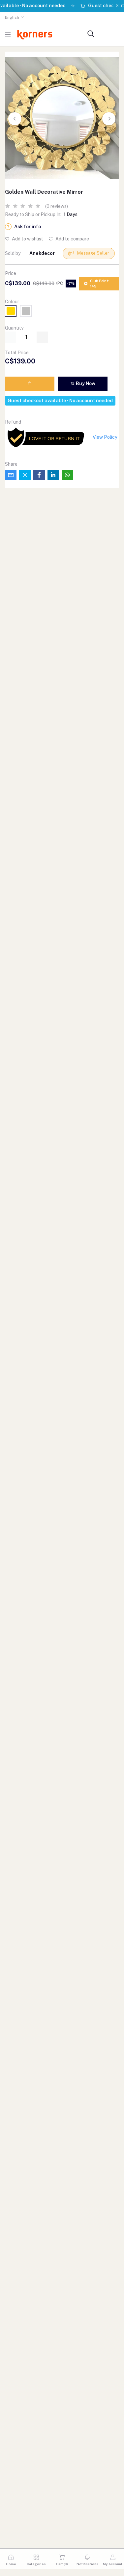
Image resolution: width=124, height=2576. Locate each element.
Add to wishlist (27, 239)
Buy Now (85, 384)
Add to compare (72, 239)
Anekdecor (42, 253)
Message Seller (93, 253)
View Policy (105, 437)
